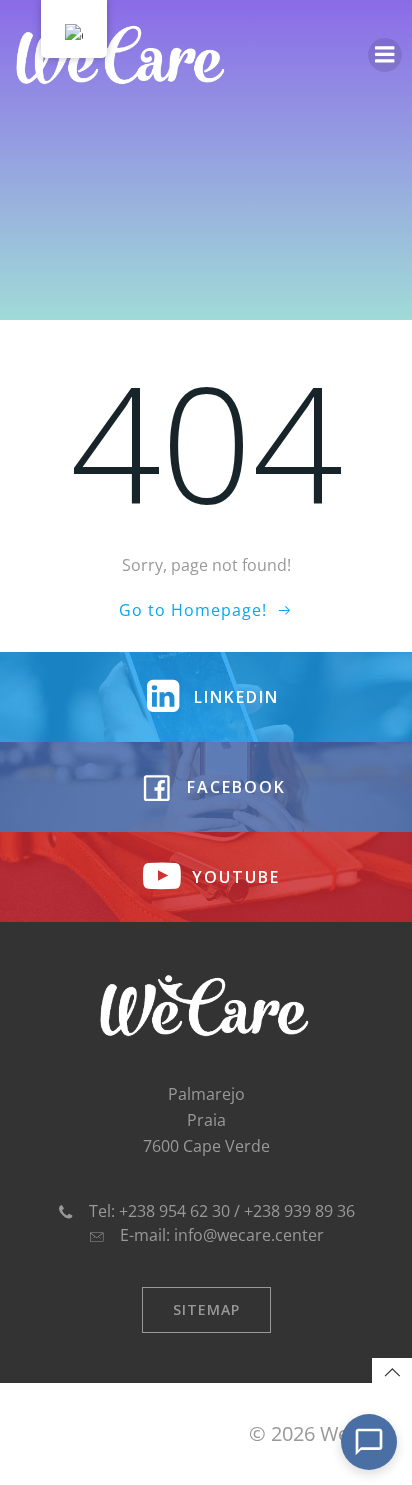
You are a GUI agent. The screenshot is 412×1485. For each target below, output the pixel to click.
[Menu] (385, 55)
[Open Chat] (369, 1442)
